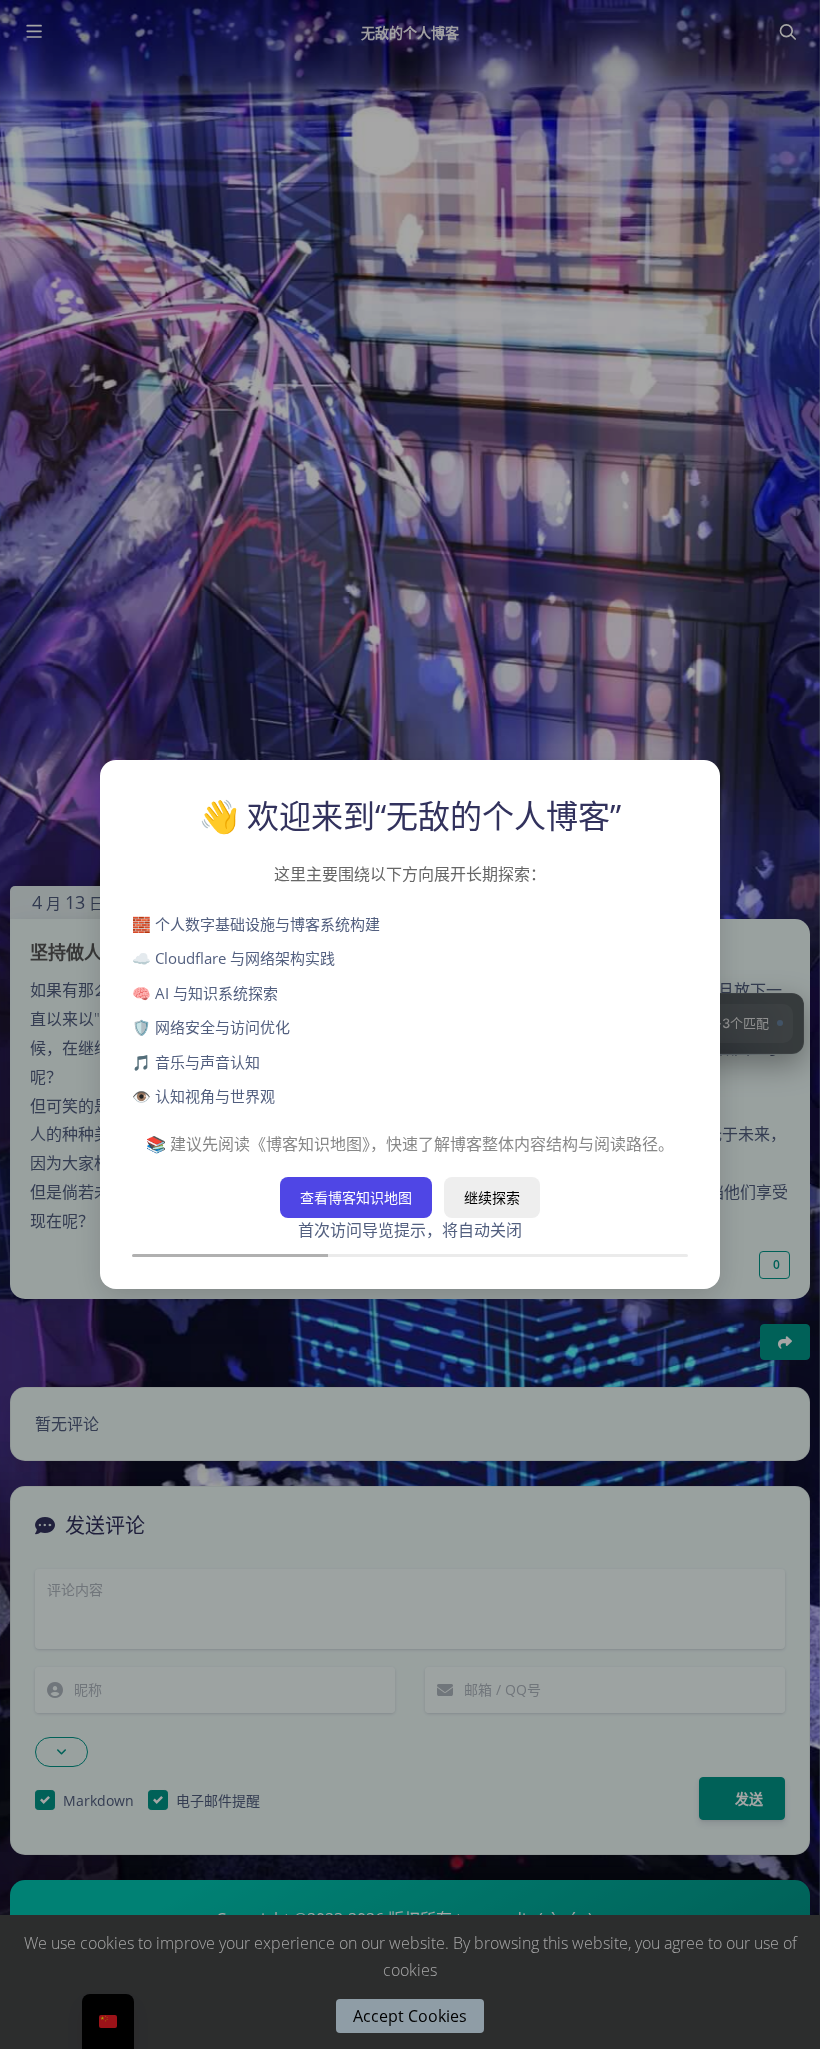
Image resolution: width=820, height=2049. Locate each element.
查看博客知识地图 (356, 1197)
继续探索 (492, 1197)
